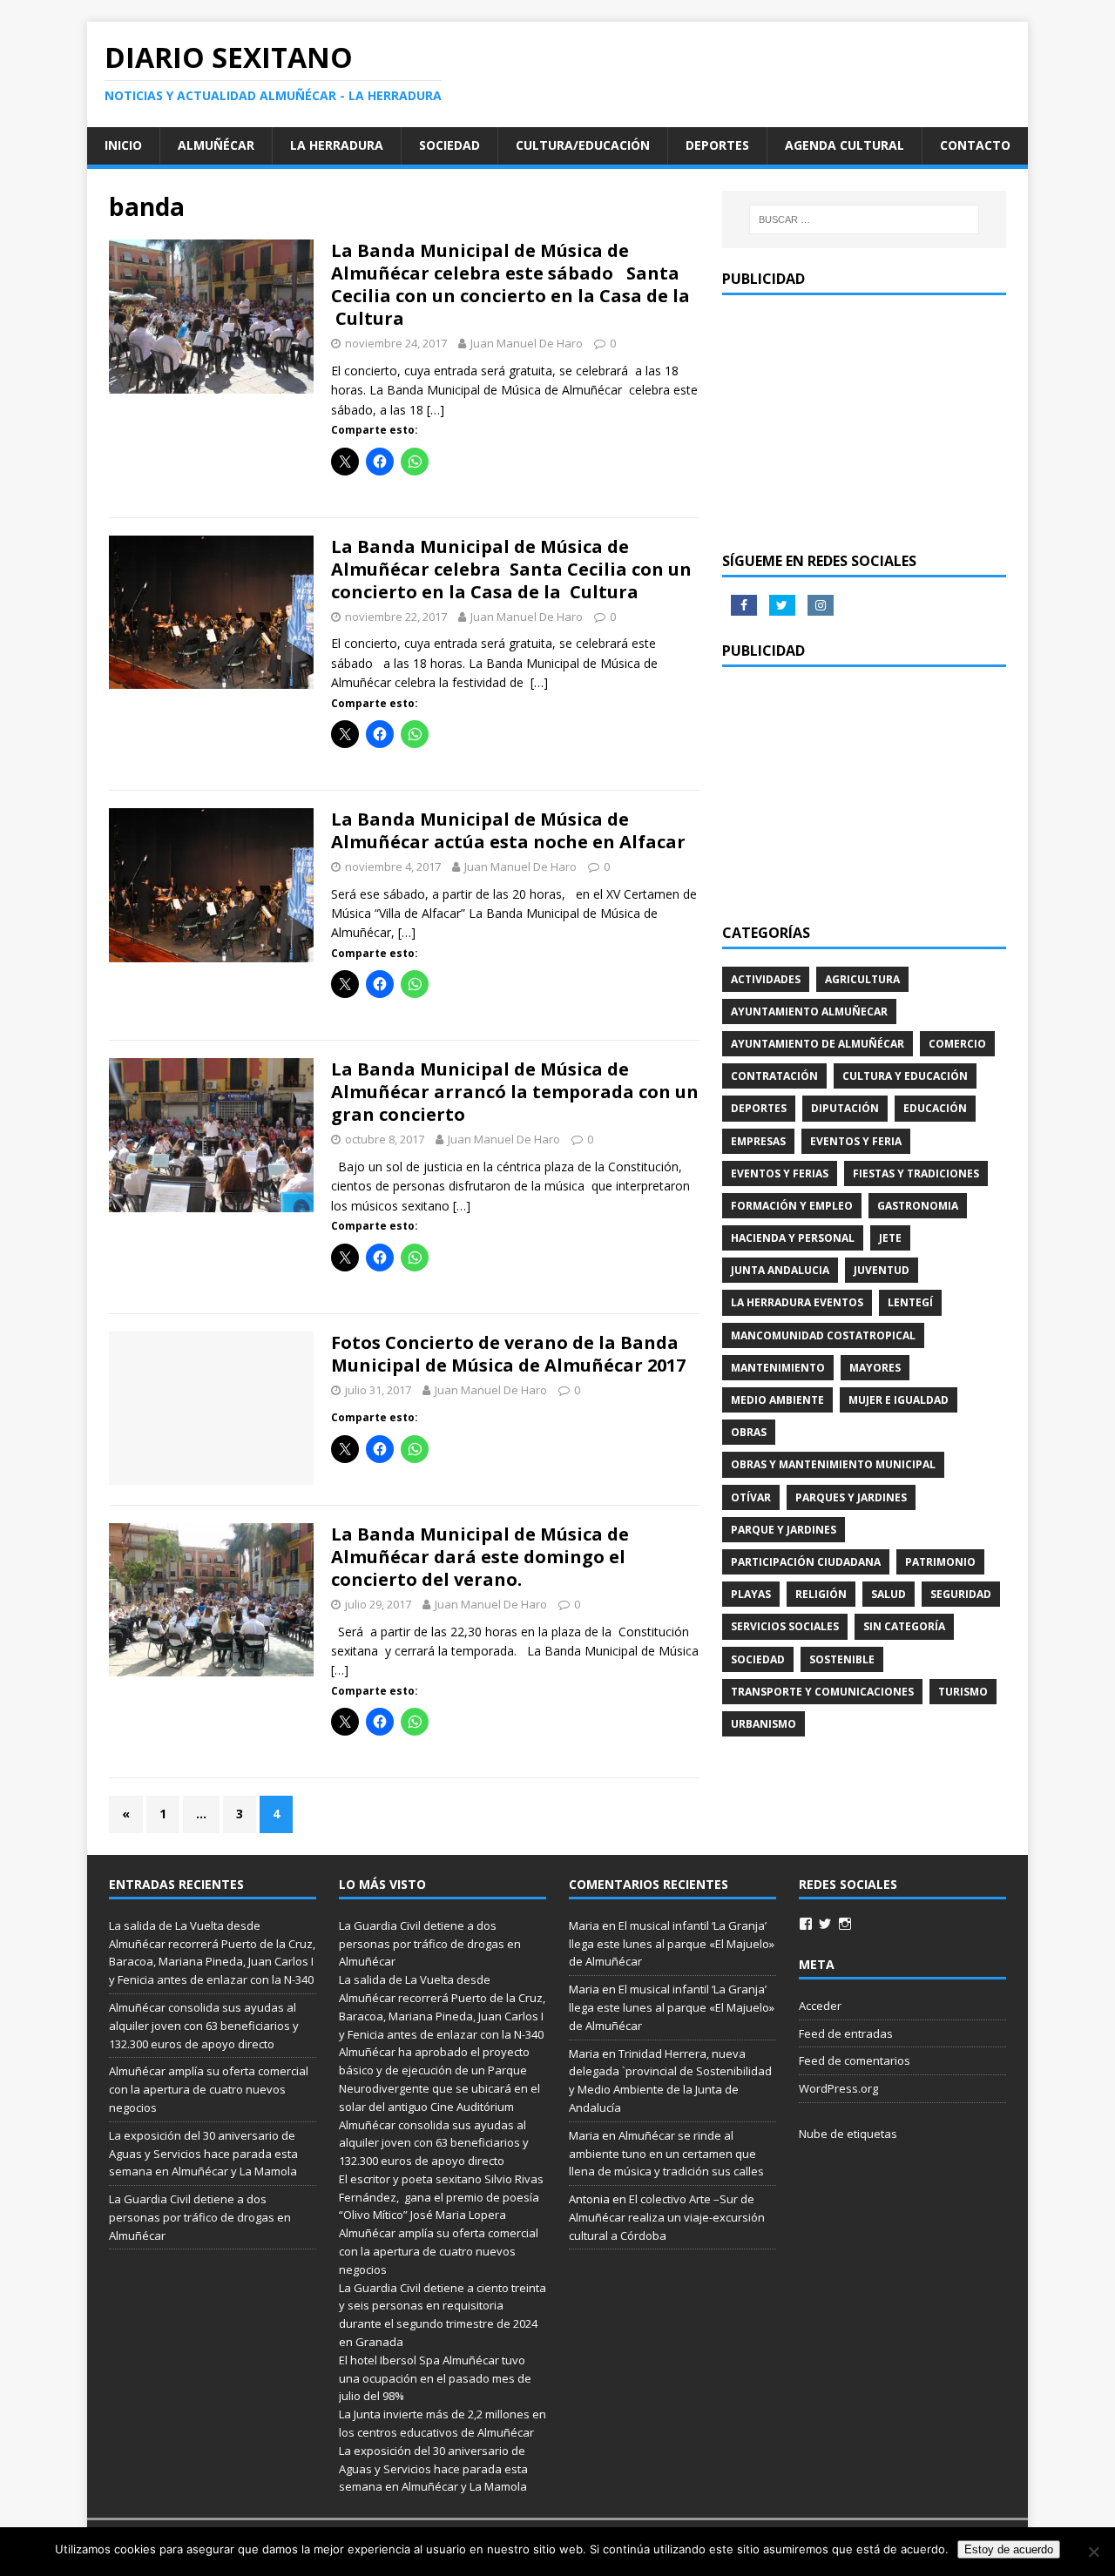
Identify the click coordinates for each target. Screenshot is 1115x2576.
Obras (749, 1432)
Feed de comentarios (855, 2060)
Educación (935, 1108)
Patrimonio (940, 1562)
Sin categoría (904, 1626)
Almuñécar (216, 145)
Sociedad (449, 145)
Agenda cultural (845, 145)
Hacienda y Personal (793, 1238)
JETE (890, 1238)
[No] (1093, 2552)
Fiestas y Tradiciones (916, 1173)
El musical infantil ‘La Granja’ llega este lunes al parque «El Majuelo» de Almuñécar (672, 1944)
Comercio (957, 1044)
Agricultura (862, 979)
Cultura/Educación (583, 145)
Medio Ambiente (777, 1400)
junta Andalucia (780, 1270)
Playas (751, 1594)
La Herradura (337, 145)
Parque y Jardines (784, 1530)
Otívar (751, 1497)
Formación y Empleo (792, 1206)
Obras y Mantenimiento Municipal (833, 1464)
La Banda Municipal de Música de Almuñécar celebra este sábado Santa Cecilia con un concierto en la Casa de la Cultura (510, 284)
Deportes (717, 145)
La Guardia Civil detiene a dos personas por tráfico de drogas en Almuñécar (200, 2217)
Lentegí (910, 1302)
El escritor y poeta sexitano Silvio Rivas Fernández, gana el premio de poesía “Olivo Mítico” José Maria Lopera (441, 2197)
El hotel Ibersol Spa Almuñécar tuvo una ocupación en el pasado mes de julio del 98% (435, 2378)
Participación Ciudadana (806, 1562)
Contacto (975, 145)
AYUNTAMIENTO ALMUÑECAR (809, 1012)
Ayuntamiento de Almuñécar (818, 1044)
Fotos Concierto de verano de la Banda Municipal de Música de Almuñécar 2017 (508, 1354)
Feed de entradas (846, 2033)
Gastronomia (918, 1206)
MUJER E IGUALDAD (899, 1400)
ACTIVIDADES (766, 979)
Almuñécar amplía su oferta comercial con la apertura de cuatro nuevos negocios (209, 2089)
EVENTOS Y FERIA (856, 1141)
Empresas (758, 1141)
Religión (821, 1594)
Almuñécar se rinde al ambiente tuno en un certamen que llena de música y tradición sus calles (666, 2154)
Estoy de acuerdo (1009, 2549)
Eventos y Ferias (780, 1173)
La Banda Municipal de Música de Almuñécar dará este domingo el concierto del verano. (480, 1557)
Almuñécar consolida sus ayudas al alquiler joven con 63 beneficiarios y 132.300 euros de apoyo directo (204, 2026)
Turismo (963, 1692)
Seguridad (961, 1594)
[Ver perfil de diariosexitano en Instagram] (845, 1924)
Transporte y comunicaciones (822, 1692)
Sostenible (842, 1659)
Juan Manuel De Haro (527, 343)
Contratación (774, 1076)
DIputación (845, 1108)
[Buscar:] (864, 219)
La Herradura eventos (797, 1302)
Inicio (123, 145)
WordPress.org (838, 2088)
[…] (436, 410)
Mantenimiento (778, 1368)
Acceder (820, 2006)
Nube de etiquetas (848, 2134)
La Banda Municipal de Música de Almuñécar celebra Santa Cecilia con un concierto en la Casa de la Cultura (511, 569)
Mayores (875, 1368)
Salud (889, 1594)
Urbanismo (764, 1724)
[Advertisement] (864, 421)
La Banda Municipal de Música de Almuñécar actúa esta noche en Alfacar (508, 830)
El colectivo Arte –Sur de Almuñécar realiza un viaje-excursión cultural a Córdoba (667, 2217)
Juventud (882, 1270)
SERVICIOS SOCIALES (785, 1626)
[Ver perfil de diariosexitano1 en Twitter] (825, 1924)
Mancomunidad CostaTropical (823, 1335)
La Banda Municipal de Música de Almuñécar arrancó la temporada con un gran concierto (515, 1092)
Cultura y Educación (905, 1076)
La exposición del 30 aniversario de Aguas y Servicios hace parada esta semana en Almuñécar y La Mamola (203, 2154)
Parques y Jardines (851, 1497)
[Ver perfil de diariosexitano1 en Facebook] (806, 1924)
